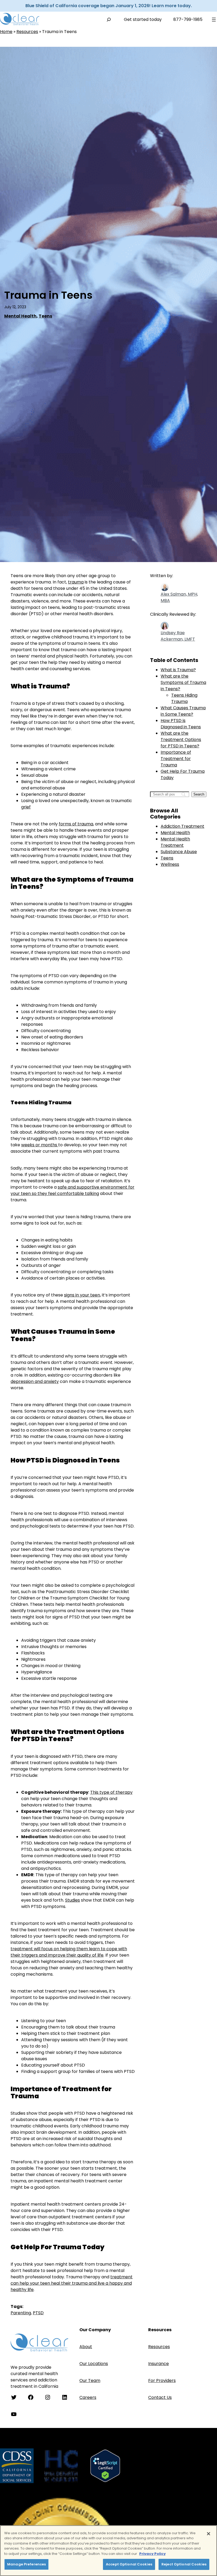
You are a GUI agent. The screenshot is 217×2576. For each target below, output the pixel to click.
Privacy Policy (152, 2554)
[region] (108, 2551)
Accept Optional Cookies (129, 2564)
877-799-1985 (188, 19)
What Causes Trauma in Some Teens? (183, 711)
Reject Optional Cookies (184, 2564)
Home (6, 32)
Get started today (143, 19)
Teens (45, 316)
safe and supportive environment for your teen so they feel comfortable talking (73, 1190)
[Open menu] (214, 20)
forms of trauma (76, 824)
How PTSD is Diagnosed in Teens (181, 724)
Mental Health (20, 316)
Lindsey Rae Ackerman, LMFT (178, 636)
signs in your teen (82, 1295)
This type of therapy (111, 1792)
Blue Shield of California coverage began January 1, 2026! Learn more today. (109, 6)
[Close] (209, 2534)
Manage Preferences (26, 2564)
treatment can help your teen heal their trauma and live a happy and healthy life (72, 2283)
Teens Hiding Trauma (184, 698)
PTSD (38, 2313)
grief (26, 807)
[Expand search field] (109, 19)
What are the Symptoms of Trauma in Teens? (183, 682)
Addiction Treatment (182, 826)
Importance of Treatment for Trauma (176, 759)
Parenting (21, 2313)
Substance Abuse (179, 852)
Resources (27, 32)
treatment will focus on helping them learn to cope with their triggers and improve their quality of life (69, 1952)
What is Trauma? (178, 670)
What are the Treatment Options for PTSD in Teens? (181, 740)
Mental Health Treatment (175, 842)
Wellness (170, 864)
